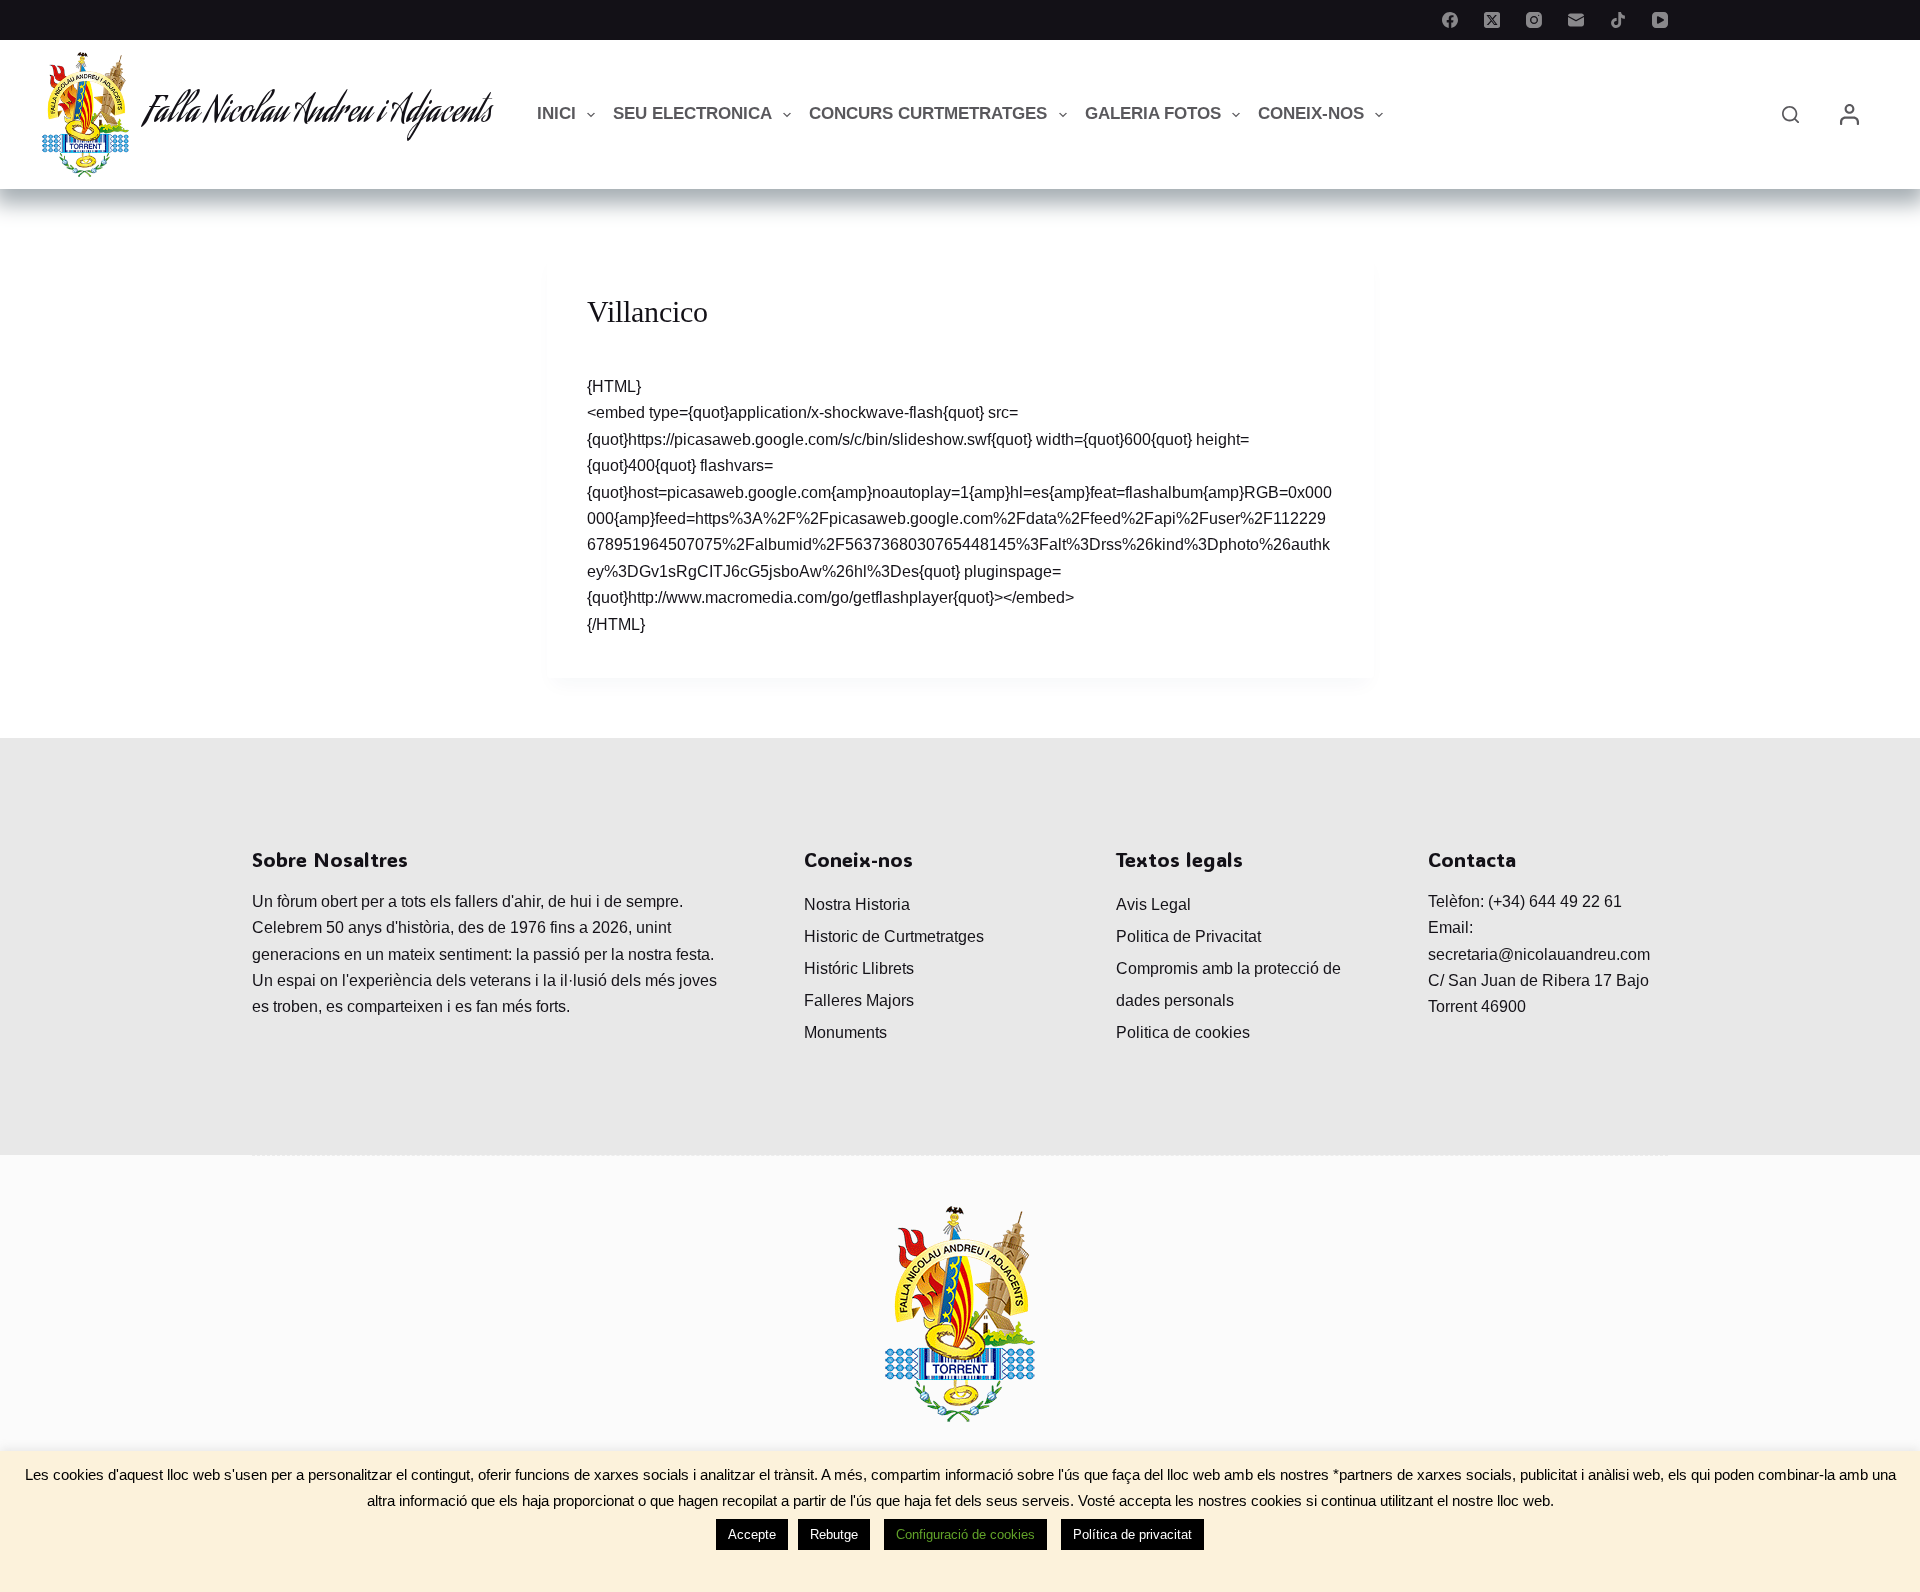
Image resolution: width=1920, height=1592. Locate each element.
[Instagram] (1534, 20)
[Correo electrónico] (1576, 20)
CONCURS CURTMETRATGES (928, 113)
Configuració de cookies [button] (965, 1534)
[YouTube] (1660, 20)
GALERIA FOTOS (1153, 113)
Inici (556, 113)
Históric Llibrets (859, 968)
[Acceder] (1849, 114)
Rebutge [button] (834, 1534)
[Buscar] (1790, 114)
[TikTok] (1618, 20)
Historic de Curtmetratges (894, 936)
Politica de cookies (1183, 1032)
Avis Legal (1153, 904)
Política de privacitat (1132, 1534)
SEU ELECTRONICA (692, 113)
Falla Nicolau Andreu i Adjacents (318, 114)
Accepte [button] (752, 1534)
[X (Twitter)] (1492, 20)
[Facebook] (1450, 20)
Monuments (845, 1032)
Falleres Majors (859, 1000)
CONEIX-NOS (1311, 113)
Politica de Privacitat (1188, 936)
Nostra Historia (857, 904)
